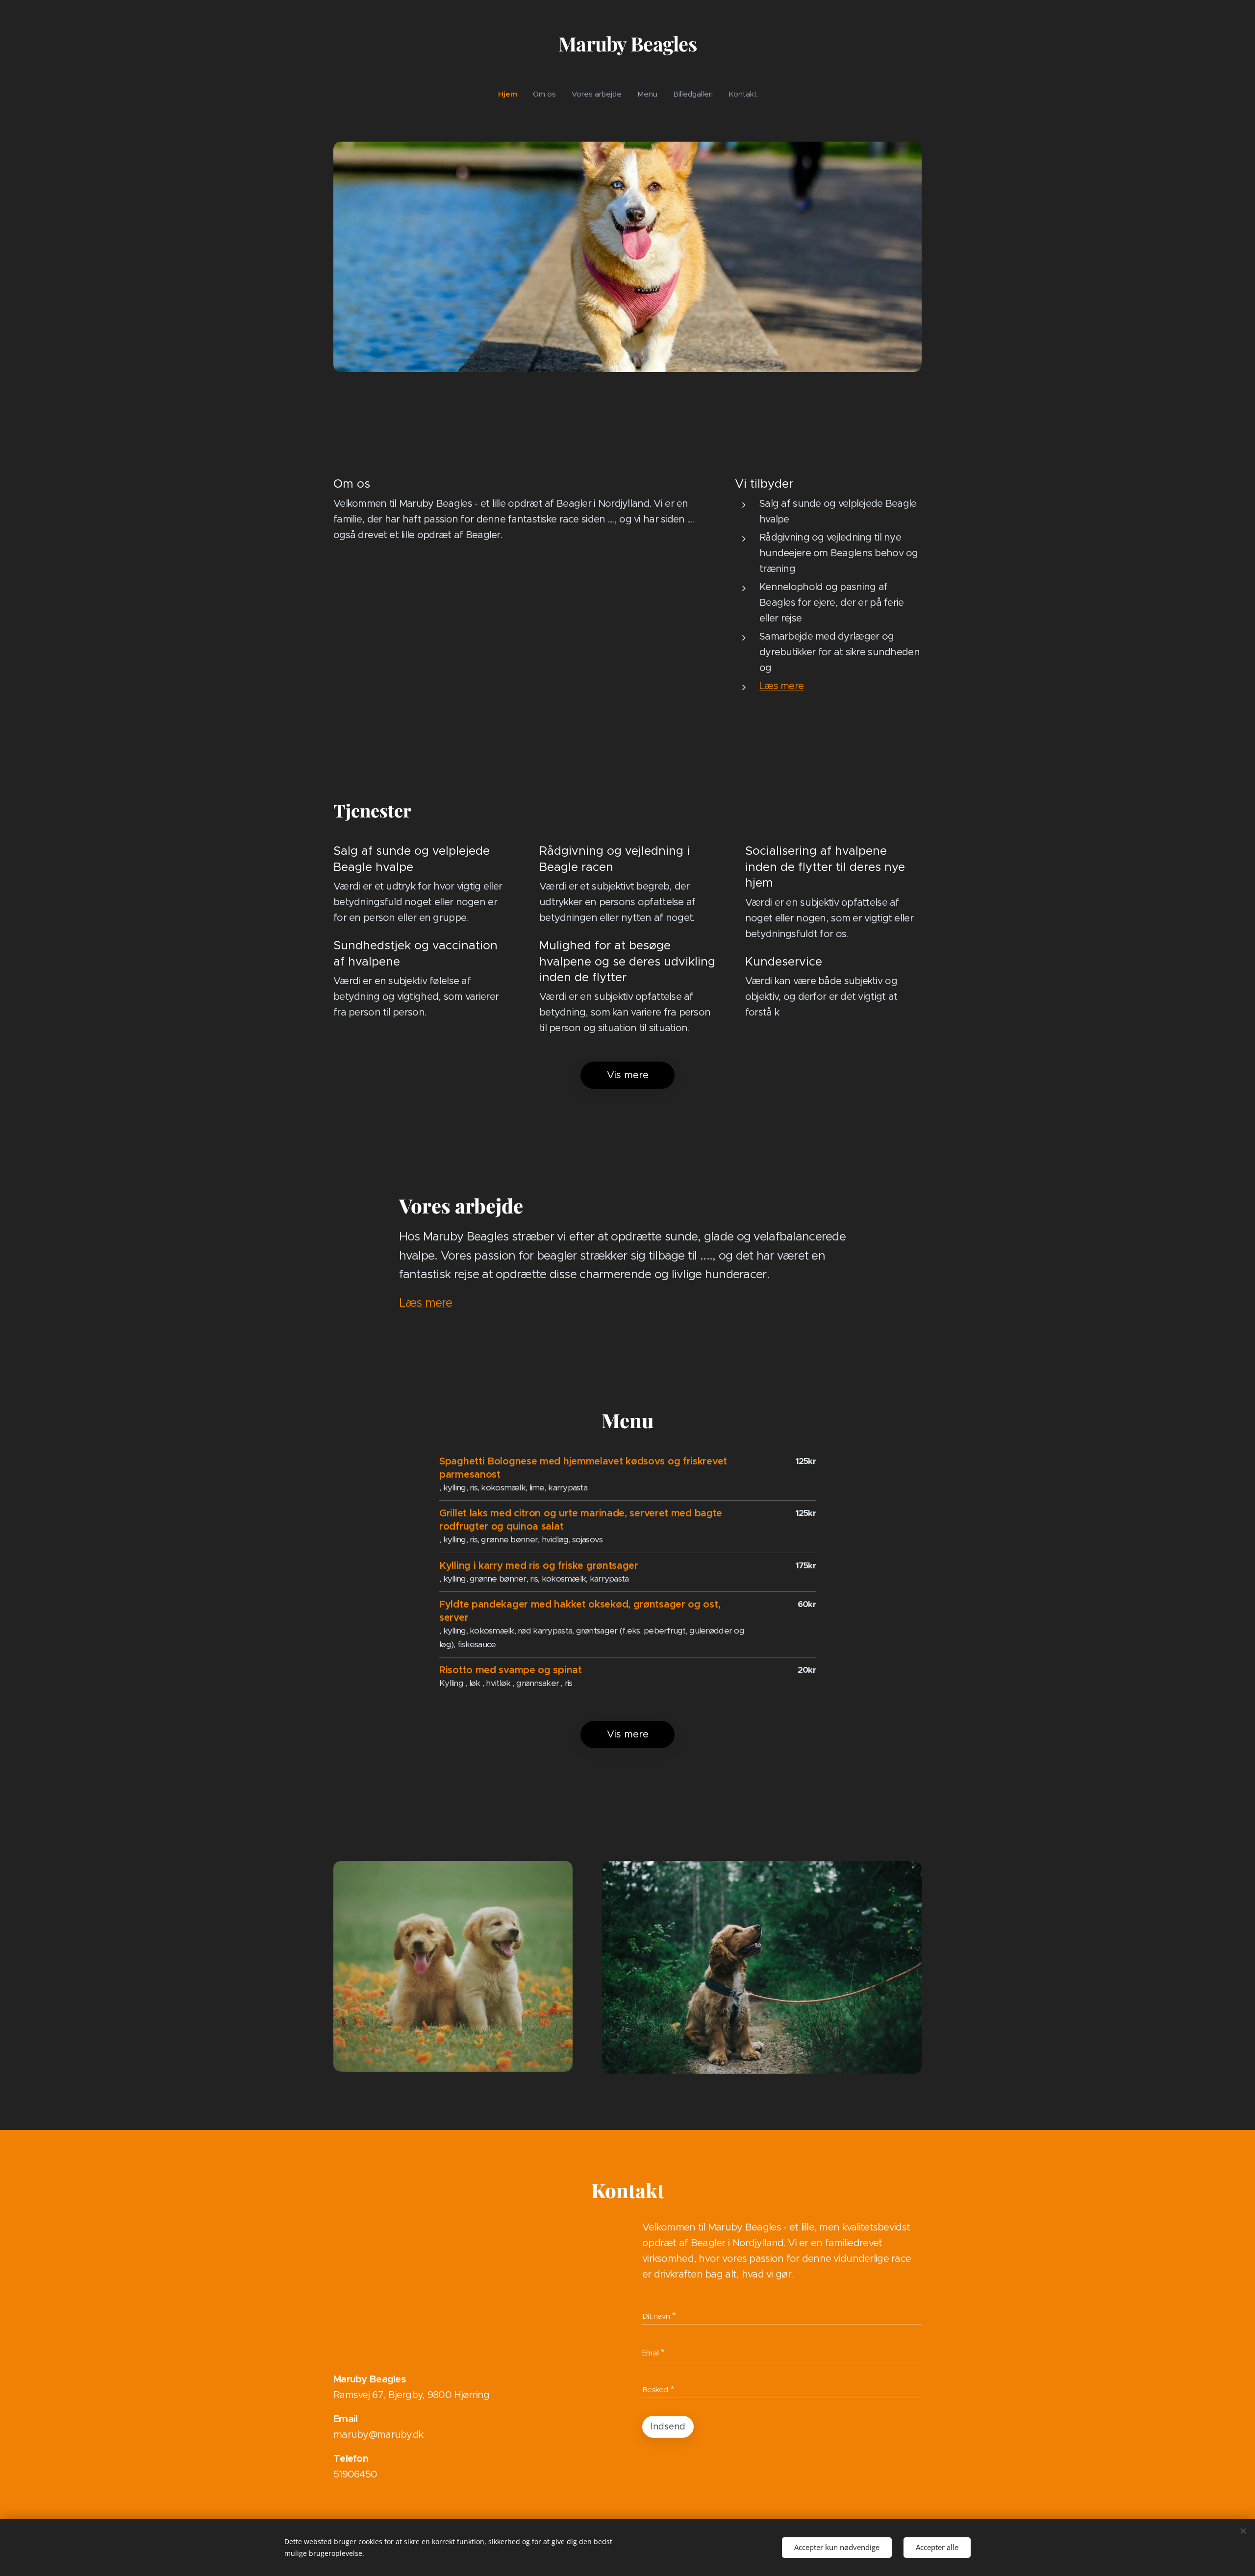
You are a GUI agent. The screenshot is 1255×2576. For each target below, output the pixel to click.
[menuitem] (512, 94)
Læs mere (781, 686)
